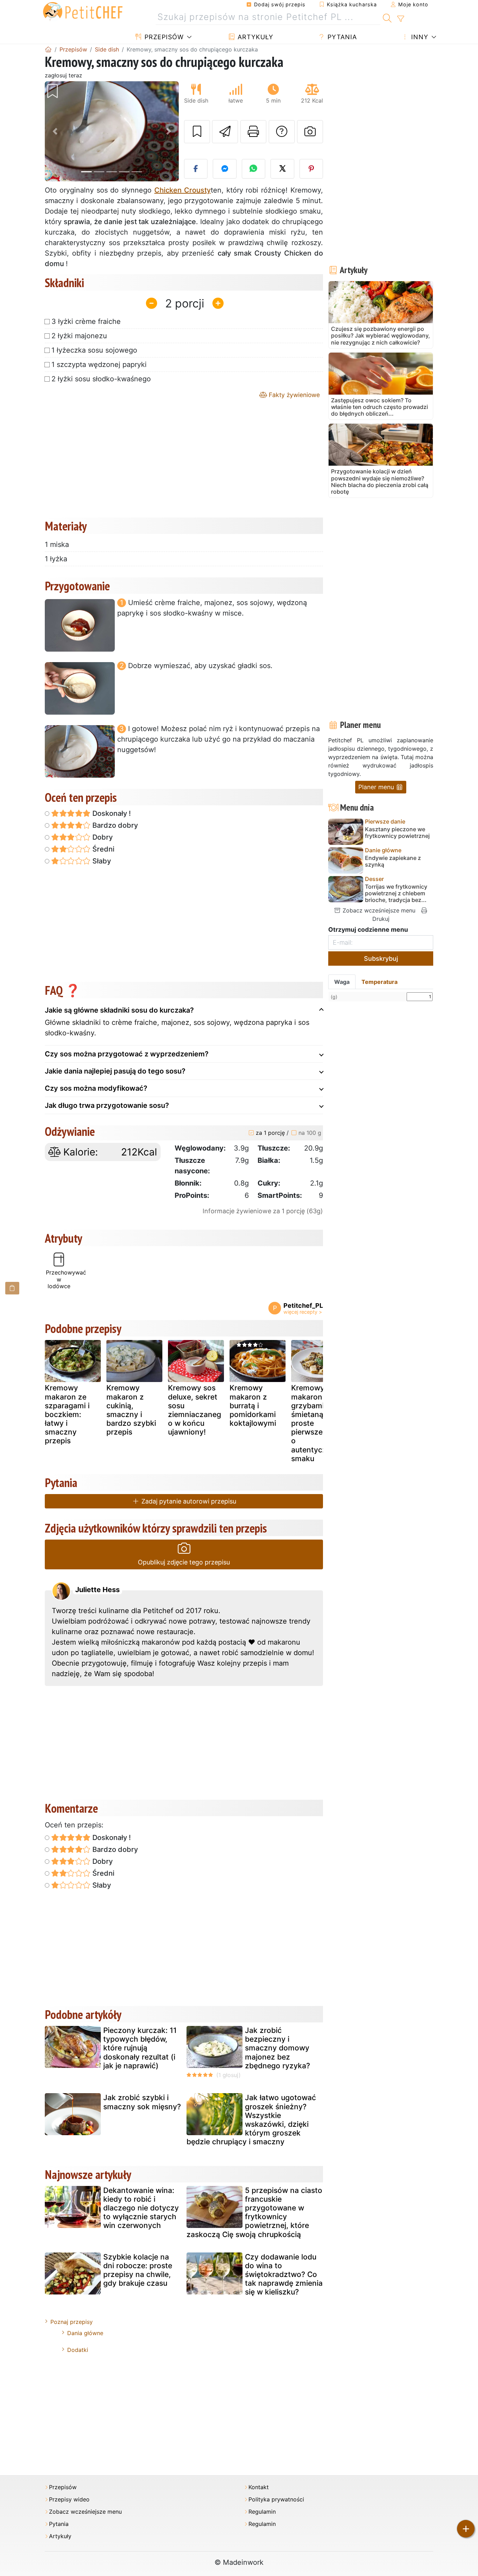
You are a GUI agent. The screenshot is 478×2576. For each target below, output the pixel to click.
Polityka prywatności (276, 2499)
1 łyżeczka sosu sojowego (94, 350)
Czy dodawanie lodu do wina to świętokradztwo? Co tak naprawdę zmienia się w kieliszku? (284, 2275)
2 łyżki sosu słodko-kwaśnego (101, 379)
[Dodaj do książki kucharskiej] (197, 132)
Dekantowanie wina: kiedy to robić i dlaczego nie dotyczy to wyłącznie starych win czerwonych (141, 2208)
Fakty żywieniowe (293, 395)
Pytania (341, 37)
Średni (103, 849)
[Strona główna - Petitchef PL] (48, 49)
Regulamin (262, 2512)
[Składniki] (12, 1288)
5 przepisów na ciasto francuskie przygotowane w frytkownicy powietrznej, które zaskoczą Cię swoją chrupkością (254, 2212)
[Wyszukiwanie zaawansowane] (400, 19)
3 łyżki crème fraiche (86, 321)
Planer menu (377, 787)
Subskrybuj (381, 959)
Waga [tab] (342, 982)
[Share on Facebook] (196, 169)
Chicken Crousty (182, 190)
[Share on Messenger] (225, 169)
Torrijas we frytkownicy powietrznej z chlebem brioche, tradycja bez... (396, 893)
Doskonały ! (111, 813)
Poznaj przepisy (72, 2322)
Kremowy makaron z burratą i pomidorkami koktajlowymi (253, 1405)
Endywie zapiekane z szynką (393, 861)
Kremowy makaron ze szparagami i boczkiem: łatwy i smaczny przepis (67, 1414)
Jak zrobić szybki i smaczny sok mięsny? (142, 2102)
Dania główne (85, 2333)
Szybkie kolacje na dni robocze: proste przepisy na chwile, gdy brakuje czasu (138, 2270)
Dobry (102, 837)
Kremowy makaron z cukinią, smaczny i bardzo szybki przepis (131, 1410)
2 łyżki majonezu (79, 336)
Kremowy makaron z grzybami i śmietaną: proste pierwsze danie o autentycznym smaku (318, 1423)
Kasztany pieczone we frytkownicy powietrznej (397, 833)
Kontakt (259, 2487)
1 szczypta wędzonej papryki (99, 364)
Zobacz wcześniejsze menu (378, 910)
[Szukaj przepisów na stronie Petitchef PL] (387, 17)
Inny (419, 37)
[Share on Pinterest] (311, 169)
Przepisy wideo (69, 2499)
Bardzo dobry (114, 825)
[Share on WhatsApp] (254, 169)
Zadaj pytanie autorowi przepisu (188, 1501)
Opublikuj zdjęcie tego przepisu (184, 1562)
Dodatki (78, 2350)
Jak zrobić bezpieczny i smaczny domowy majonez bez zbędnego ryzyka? (277, 2048)
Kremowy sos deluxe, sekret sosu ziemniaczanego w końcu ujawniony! (195, 1410)
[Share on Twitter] (282, 169)
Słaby (101, 861)
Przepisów (163, 37)
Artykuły (254, 37)
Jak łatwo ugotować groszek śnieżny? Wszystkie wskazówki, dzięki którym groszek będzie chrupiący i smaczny (251, 2120)
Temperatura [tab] (379, 982)
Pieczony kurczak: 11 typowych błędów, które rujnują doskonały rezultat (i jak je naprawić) (140, 2048)
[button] (55, 131)
